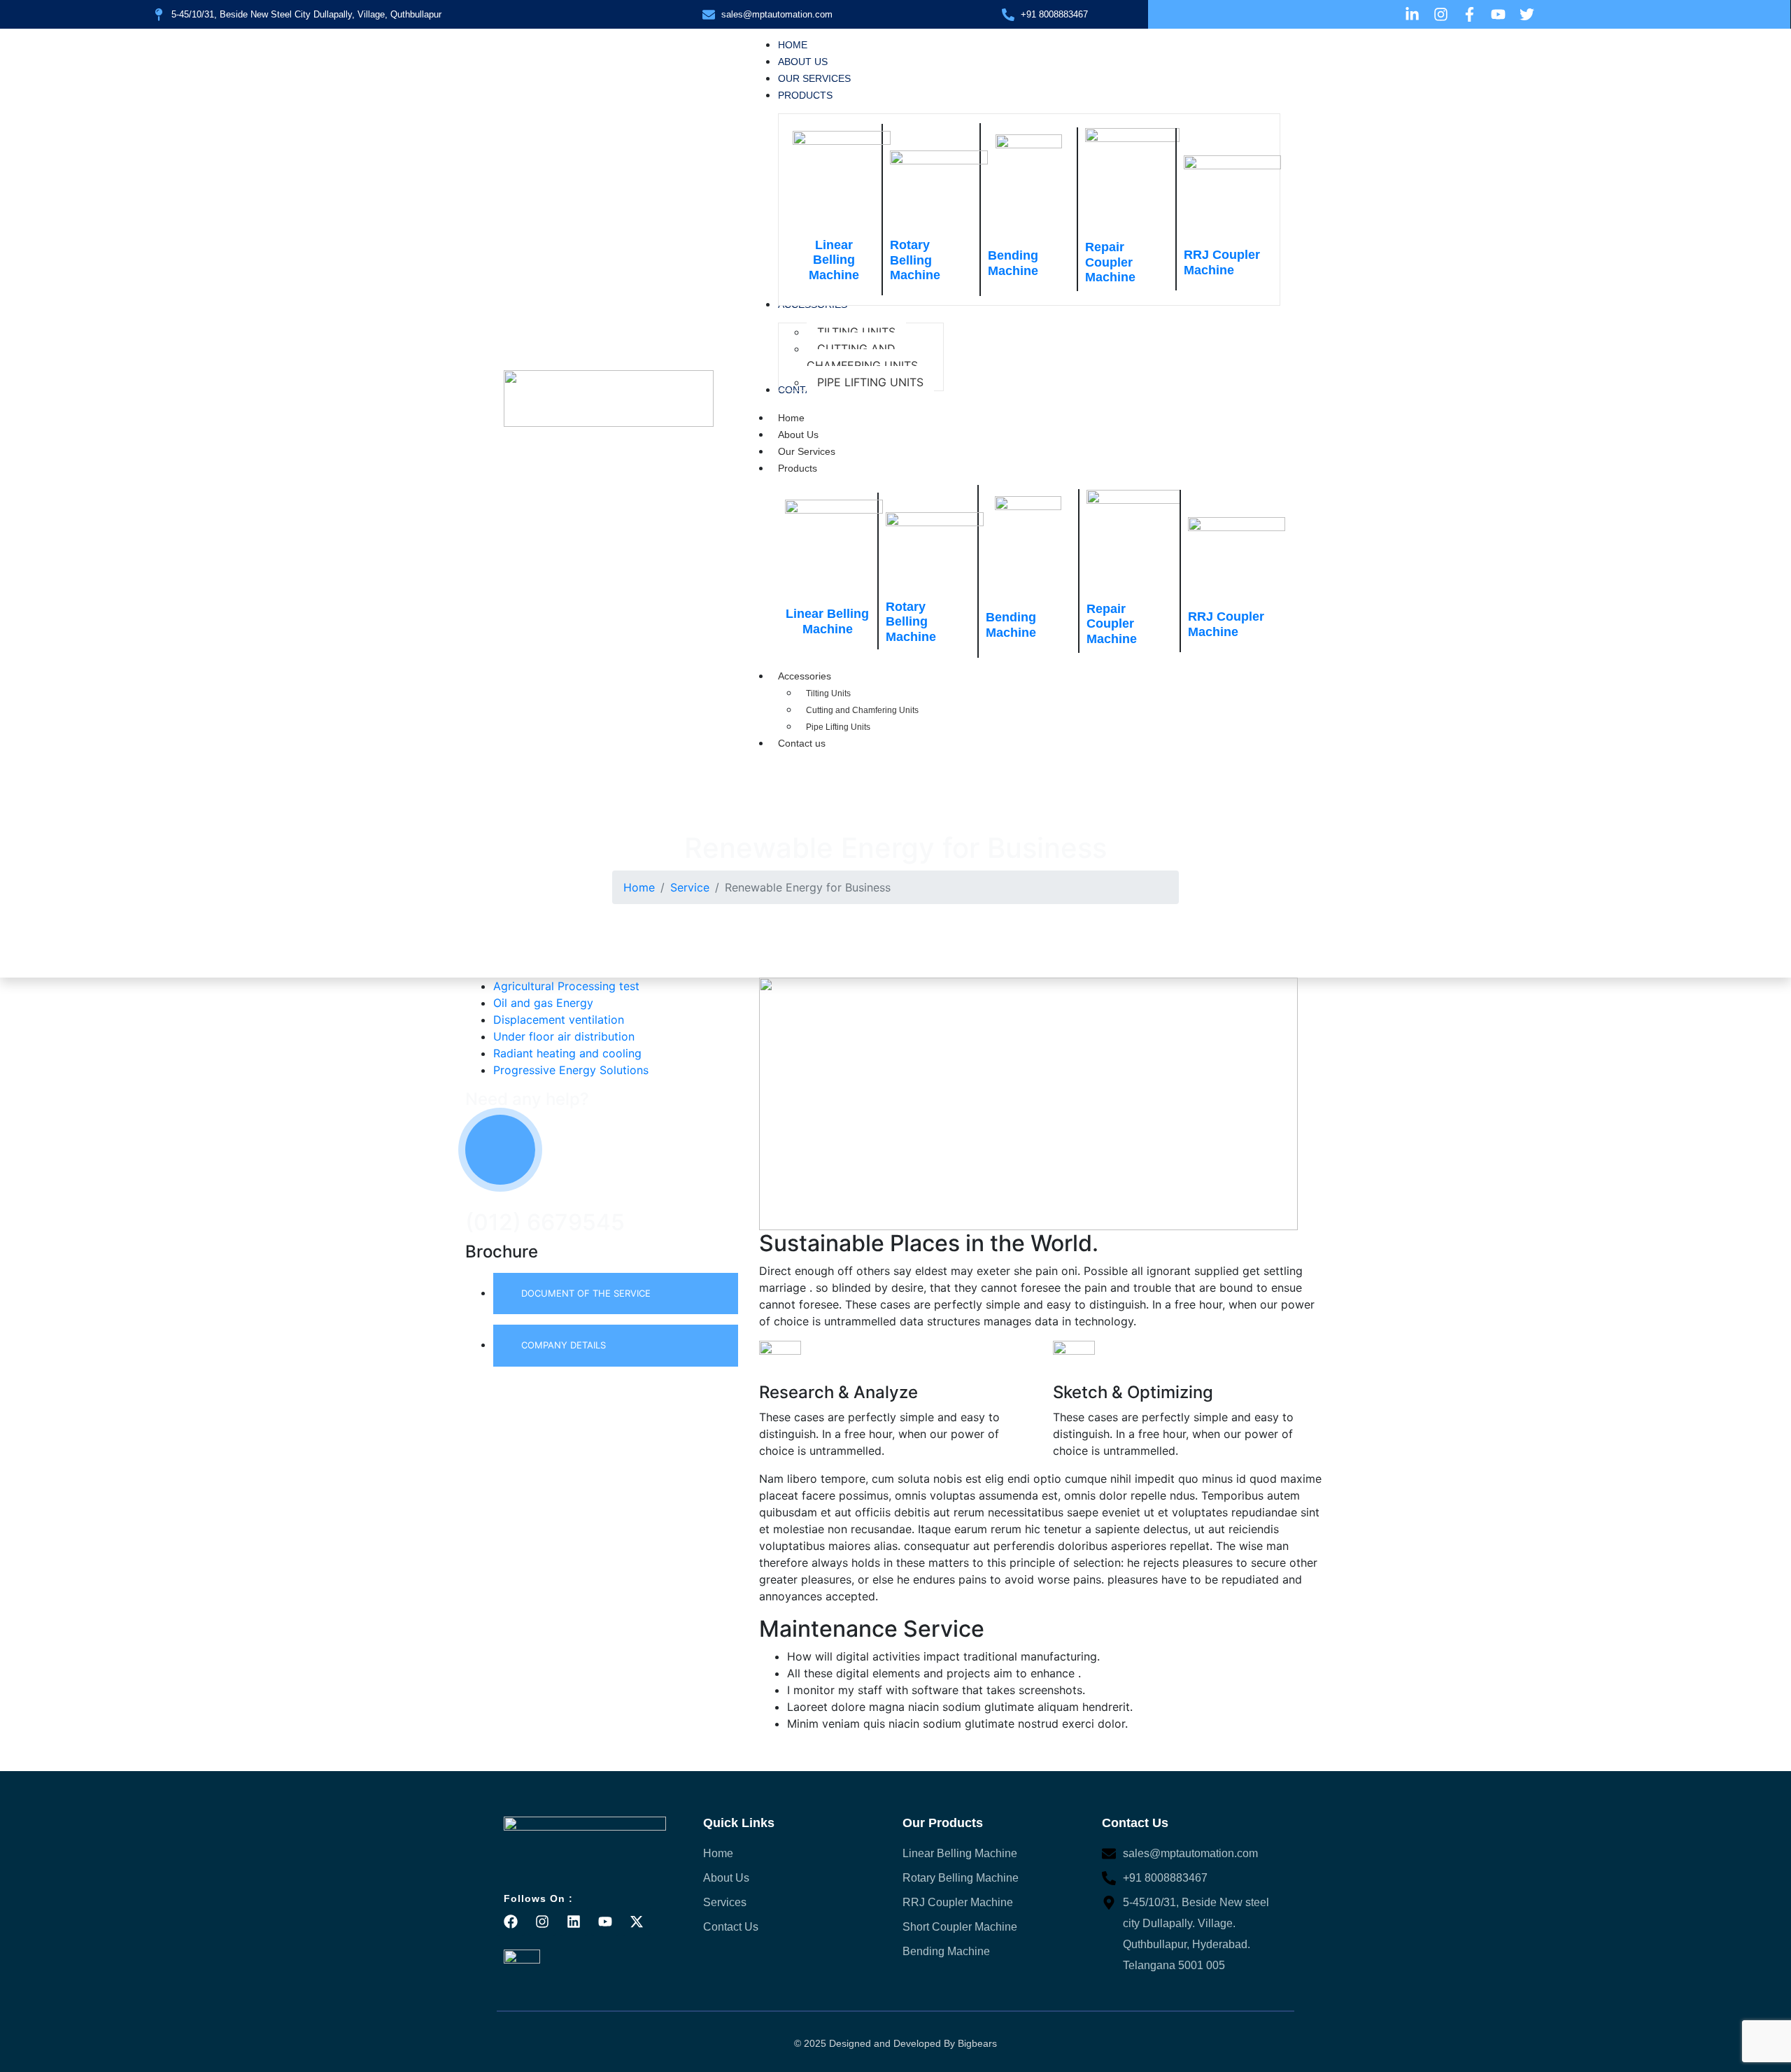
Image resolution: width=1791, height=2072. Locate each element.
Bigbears (977, 2043)
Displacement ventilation (559, 1020)
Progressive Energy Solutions (571, 1070)
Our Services (807, 451)
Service (690, 887)
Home (791, 418)
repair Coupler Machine (1110, 262)
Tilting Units (828, 693)
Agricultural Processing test (566, 986)
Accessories (805, 676)
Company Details (564, 1345)
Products (798, 468)
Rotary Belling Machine (915, 260)
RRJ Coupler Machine (1222, 262)
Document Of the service (586, 1293)
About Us (798, 435)
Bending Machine (1013, 263)
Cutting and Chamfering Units (862, 710)
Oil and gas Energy (543, 1003)
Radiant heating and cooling (567, 1053)
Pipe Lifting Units (838, 727)
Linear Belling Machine (834, 260)
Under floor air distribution (564, 1036)
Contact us (802, 743)
